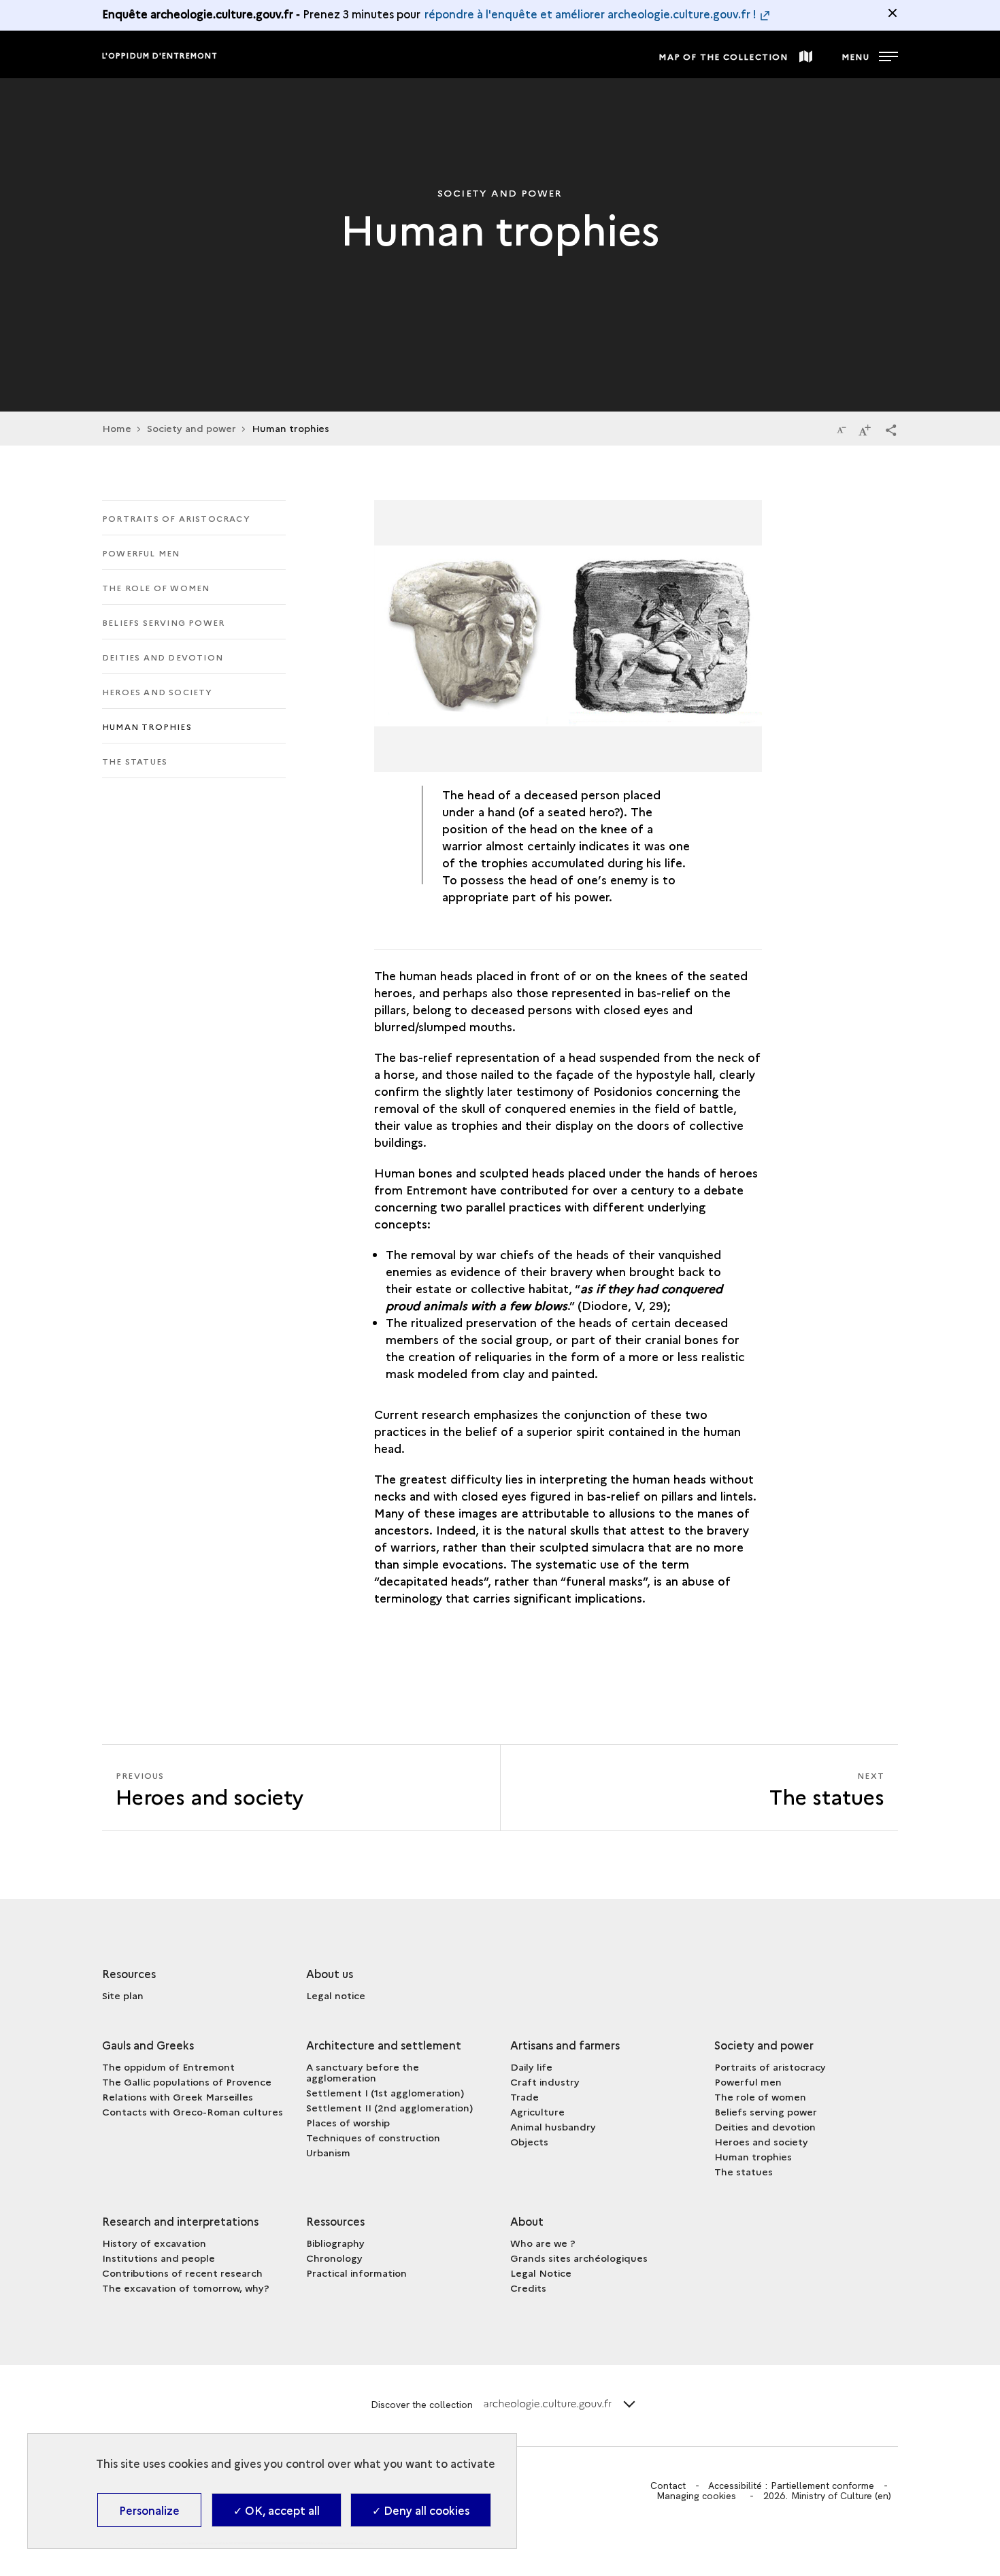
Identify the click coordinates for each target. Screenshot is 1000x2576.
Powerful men (141, 553)
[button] (891, 429)
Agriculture (537, 2111)
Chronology (334, 2258)
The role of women (156, 587)
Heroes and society (157, 691)
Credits (528, 2288)
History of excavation (154, 2243)
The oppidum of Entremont (168, 2067)
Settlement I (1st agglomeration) (385, 2092)
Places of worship (348, 2122)
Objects (529, 2141)
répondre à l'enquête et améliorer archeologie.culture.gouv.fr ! (590, 14)
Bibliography (335, 2243)
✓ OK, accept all (277, 2510)
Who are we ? (543, 2243)
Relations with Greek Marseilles (178, 2096)
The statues (135, 761)
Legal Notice (541, 2273)
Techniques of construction (373, 2137)
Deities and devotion (163, 657)
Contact (668, 2486)
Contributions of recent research (182, 2273)
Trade (524, 2096)
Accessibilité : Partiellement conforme (791, 2486)
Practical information (356, 2273)
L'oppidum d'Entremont (160, 55)
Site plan (123, 1995)
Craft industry (545, 2081)
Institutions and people (159, 2258)
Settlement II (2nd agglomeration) (389, 2107)
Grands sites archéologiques (579, 2258)
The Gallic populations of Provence (187, 2081)
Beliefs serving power (163, 622)
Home (117, 428)
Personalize (149, 2510)
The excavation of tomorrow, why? (186, 2288)
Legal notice (336, 1995)
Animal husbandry (553, 2126)
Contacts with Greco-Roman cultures (193, 2111)
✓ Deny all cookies (421, 2510)
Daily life (531, 2067)
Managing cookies (696, 2496)
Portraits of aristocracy (176, 518)
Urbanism (328, 2152)
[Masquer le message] (893, 13)
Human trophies (147, 726)
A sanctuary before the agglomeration (363, 2072)
